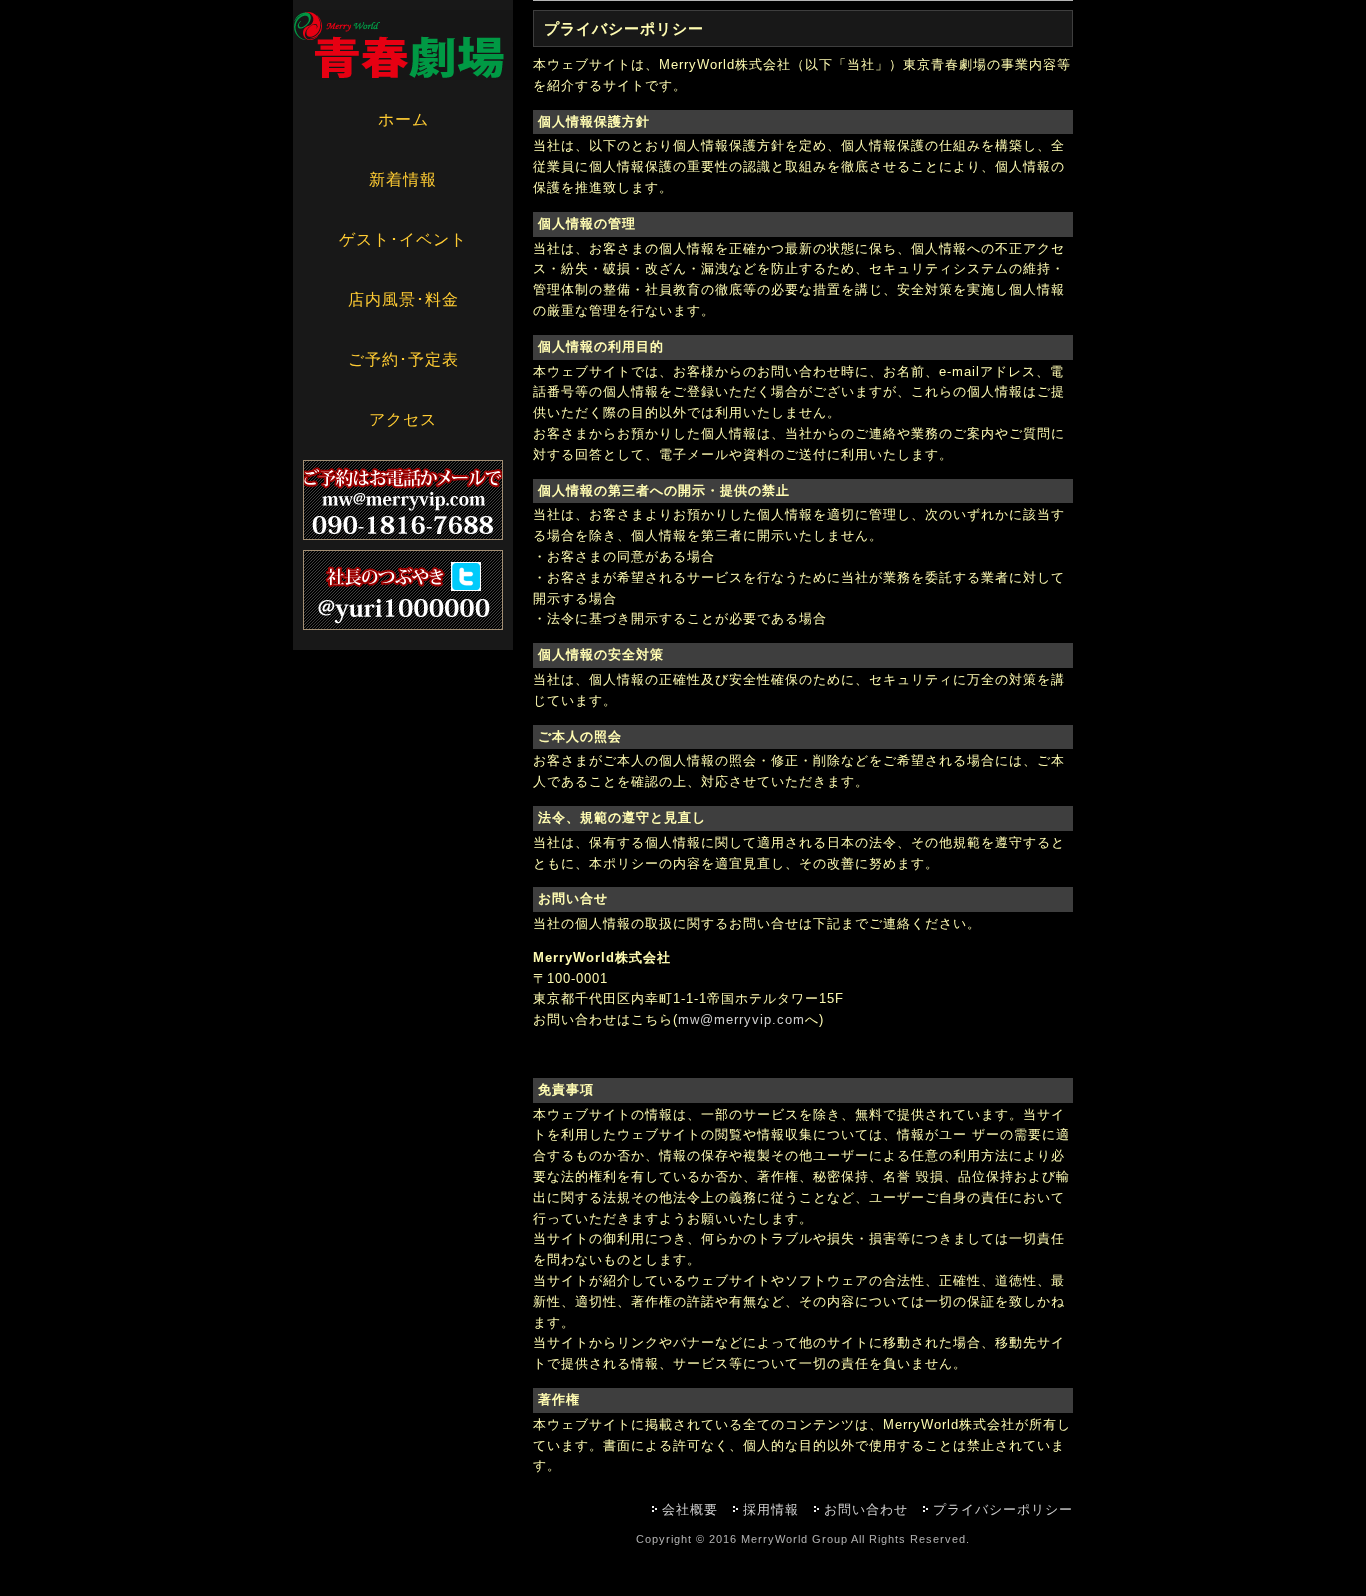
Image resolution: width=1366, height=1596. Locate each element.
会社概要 (690, 1509)
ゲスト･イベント (403, 239)
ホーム (403, 119)
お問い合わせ (866, 1509)
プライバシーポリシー (1003, 1509)
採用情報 (771, 1509)
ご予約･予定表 (403, 359)
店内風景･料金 (403, 299)
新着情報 (403, 179)
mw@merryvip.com (741, 1019)
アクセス (403, 419)
